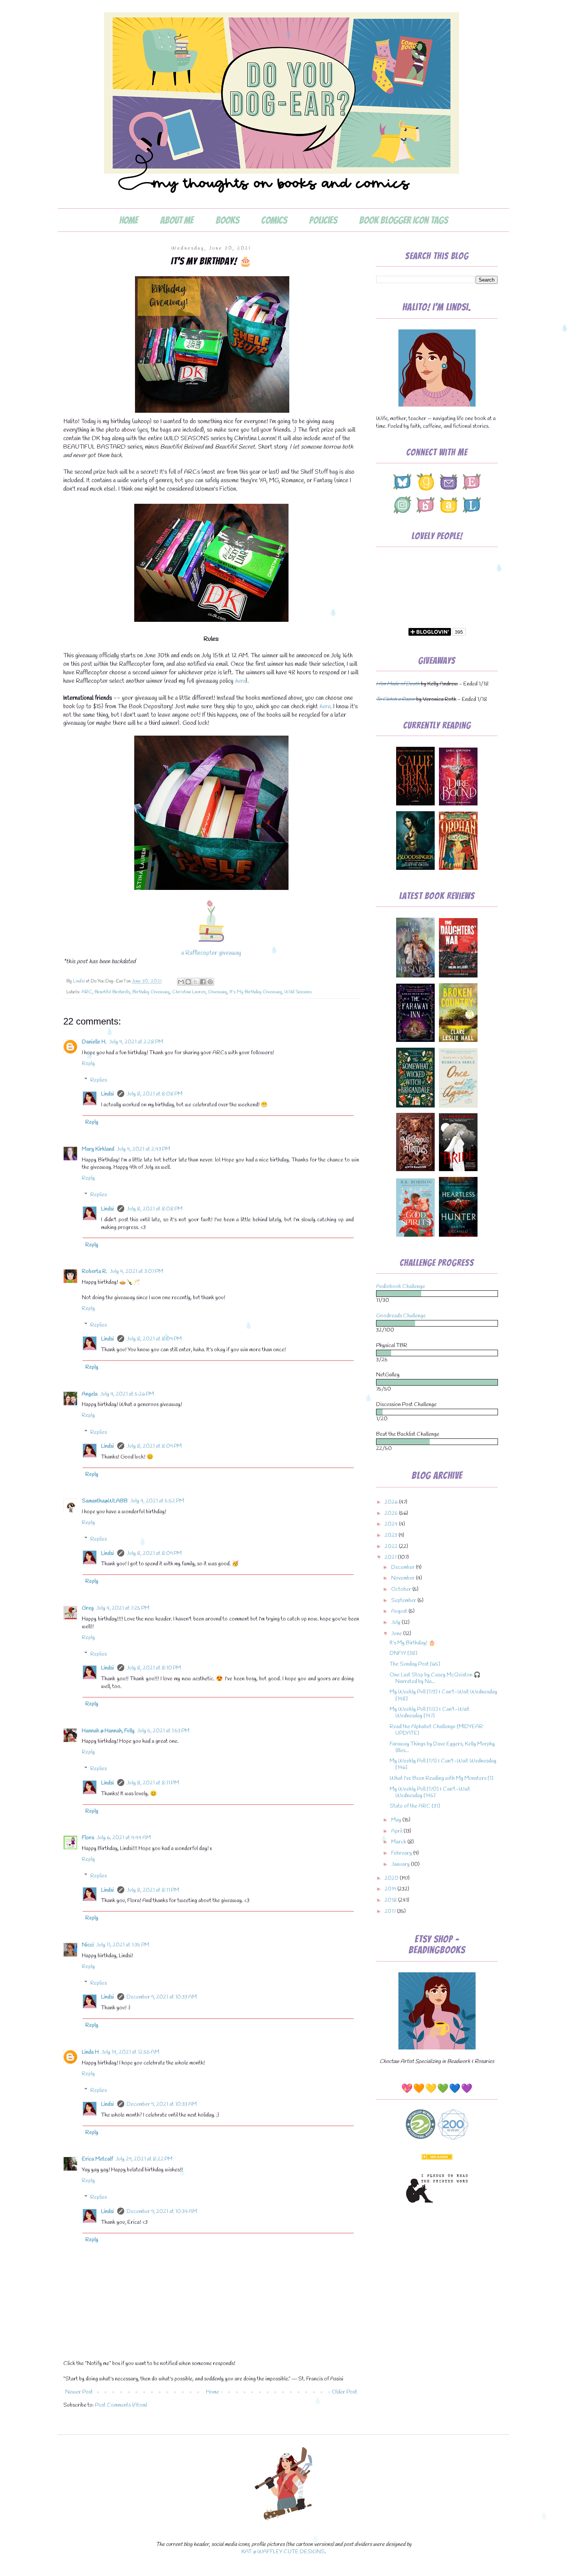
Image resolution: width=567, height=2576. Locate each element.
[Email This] (181, 982)
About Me (177, 220)
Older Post (344, 2392)
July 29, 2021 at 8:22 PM (144, 2159)
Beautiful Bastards (112, 992)
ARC (87, 992)
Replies (99, 1080)
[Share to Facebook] (203, 982)
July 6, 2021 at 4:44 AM (124, 1838)
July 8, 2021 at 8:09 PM (154, 1339)
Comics (274, 220)
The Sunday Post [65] (415, 1664)
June (397, 1634)
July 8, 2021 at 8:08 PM (154, 1094)
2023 (391, 1535)
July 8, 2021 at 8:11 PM (153, 1783)
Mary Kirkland (98, 1149)
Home (129, 220)
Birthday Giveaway (151, 992)
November (403, 1578)
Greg (88, 1608)
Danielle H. (94, 1042)
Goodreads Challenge (401, 1316)
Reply (88, 1064)
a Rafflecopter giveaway (211, 953)
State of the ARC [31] (415, 1806)
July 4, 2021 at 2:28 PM (136, 1042)
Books (227, 220)
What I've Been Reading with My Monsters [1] (441, 1778)
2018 (391, 1900)
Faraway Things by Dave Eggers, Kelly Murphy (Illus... (442, 1747)
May (397, 1820)
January (401, 1864)
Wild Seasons (298, 992)
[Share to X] (196, 982)
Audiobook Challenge (401, 1287)
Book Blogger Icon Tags (403, 220)
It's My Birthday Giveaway (256, 992)
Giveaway (218, 992)
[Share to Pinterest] (210, 982)
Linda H (90, 2052)
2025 (392, 1513)
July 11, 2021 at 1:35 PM (123, 1945)
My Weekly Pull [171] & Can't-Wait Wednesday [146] (443, 1764)
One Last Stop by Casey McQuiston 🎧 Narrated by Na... (435, 1678)
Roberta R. (94, 1272)
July (396, 1623)
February (402, 1853)
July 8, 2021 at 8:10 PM (154, 1668)
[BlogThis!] (188, 982)
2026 (392, 1502)
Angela (90, 1394)
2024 (392, 1524)
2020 (392, 1878)
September (404, 1601)
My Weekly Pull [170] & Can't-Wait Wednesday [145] (430, 1793)
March (399, 1842)
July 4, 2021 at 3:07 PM (136, 1272)
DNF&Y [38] (403, 1653)
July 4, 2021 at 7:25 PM (123, 1608)
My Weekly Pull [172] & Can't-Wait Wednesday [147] (429, 1713)
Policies (323, 220)
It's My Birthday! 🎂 (413, 1643)
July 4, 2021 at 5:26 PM (127, 1394)
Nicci (88, 1945)
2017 (391, 1912)
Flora (88, 1838)
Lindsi (108, 1094)
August (400, 1611)
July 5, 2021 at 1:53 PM (163, 1731)
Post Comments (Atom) (121, 2405)
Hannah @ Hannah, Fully (108, 1731)
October (402, 1589)
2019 (391, 1889)
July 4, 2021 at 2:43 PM (143, 1149)
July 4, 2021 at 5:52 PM (157, 1501)
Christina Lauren (189, 992)
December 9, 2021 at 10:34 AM (162, 2212)
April (397, 1831)
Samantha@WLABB (105, 1501)
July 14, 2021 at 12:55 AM (130, 2052)
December (403, 1567)
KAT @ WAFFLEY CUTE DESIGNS (283, 2552)
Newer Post (79, 2392)
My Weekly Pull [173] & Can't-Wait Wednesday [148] (443, 1695)
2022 (392, 1547)
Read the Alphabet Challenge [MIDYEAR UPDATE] (436, 1730)
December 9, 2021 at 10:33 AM (162, 1997)
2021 (391, 1557)
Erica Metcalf (97, 2159)
